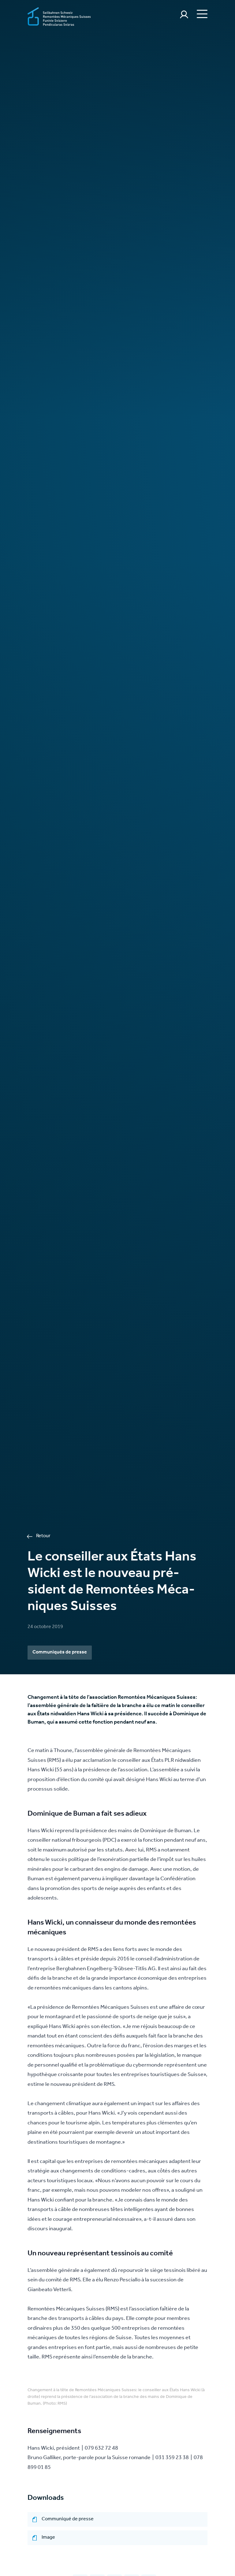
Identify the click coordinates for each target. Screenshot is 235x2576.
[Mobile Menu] (201, 13)
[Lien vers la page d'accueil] (59, 17)
